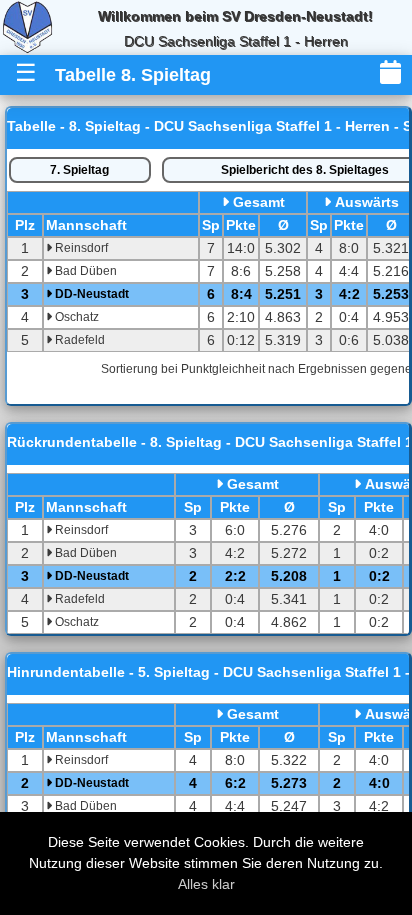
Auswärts (367, 202)
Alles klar (206, 884)
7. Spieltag (79, 170)
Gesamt (259, 202)
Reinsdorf (80, 248)
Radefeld (78, 340)
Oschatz (75, 317)
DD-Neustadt (90, 294)
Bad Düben (84, 271)
